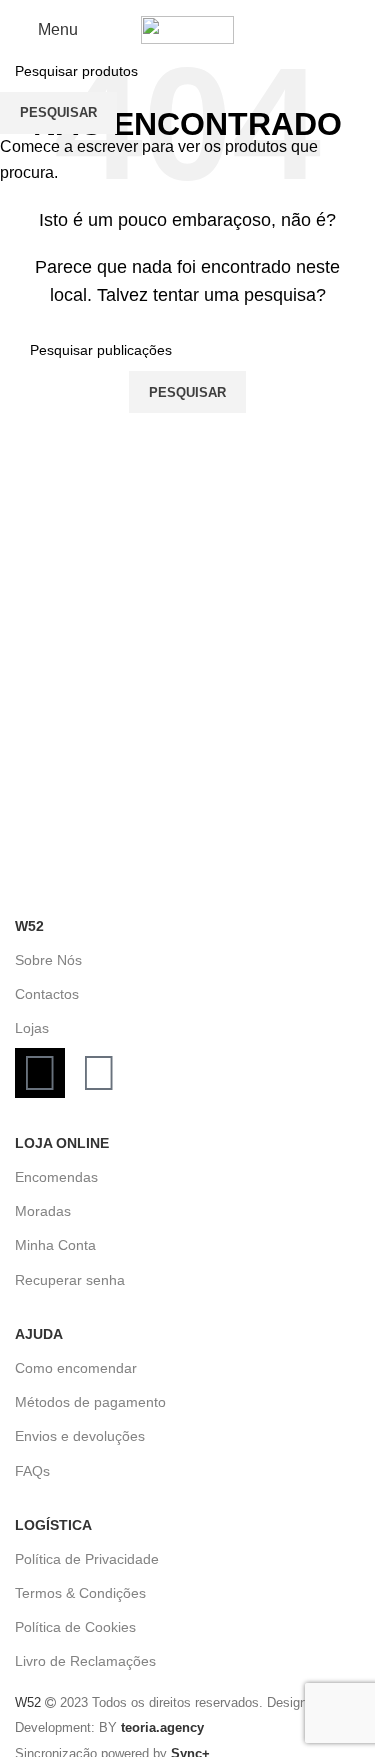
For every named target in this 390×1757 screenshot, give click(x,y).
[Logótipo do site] (187, 28)
